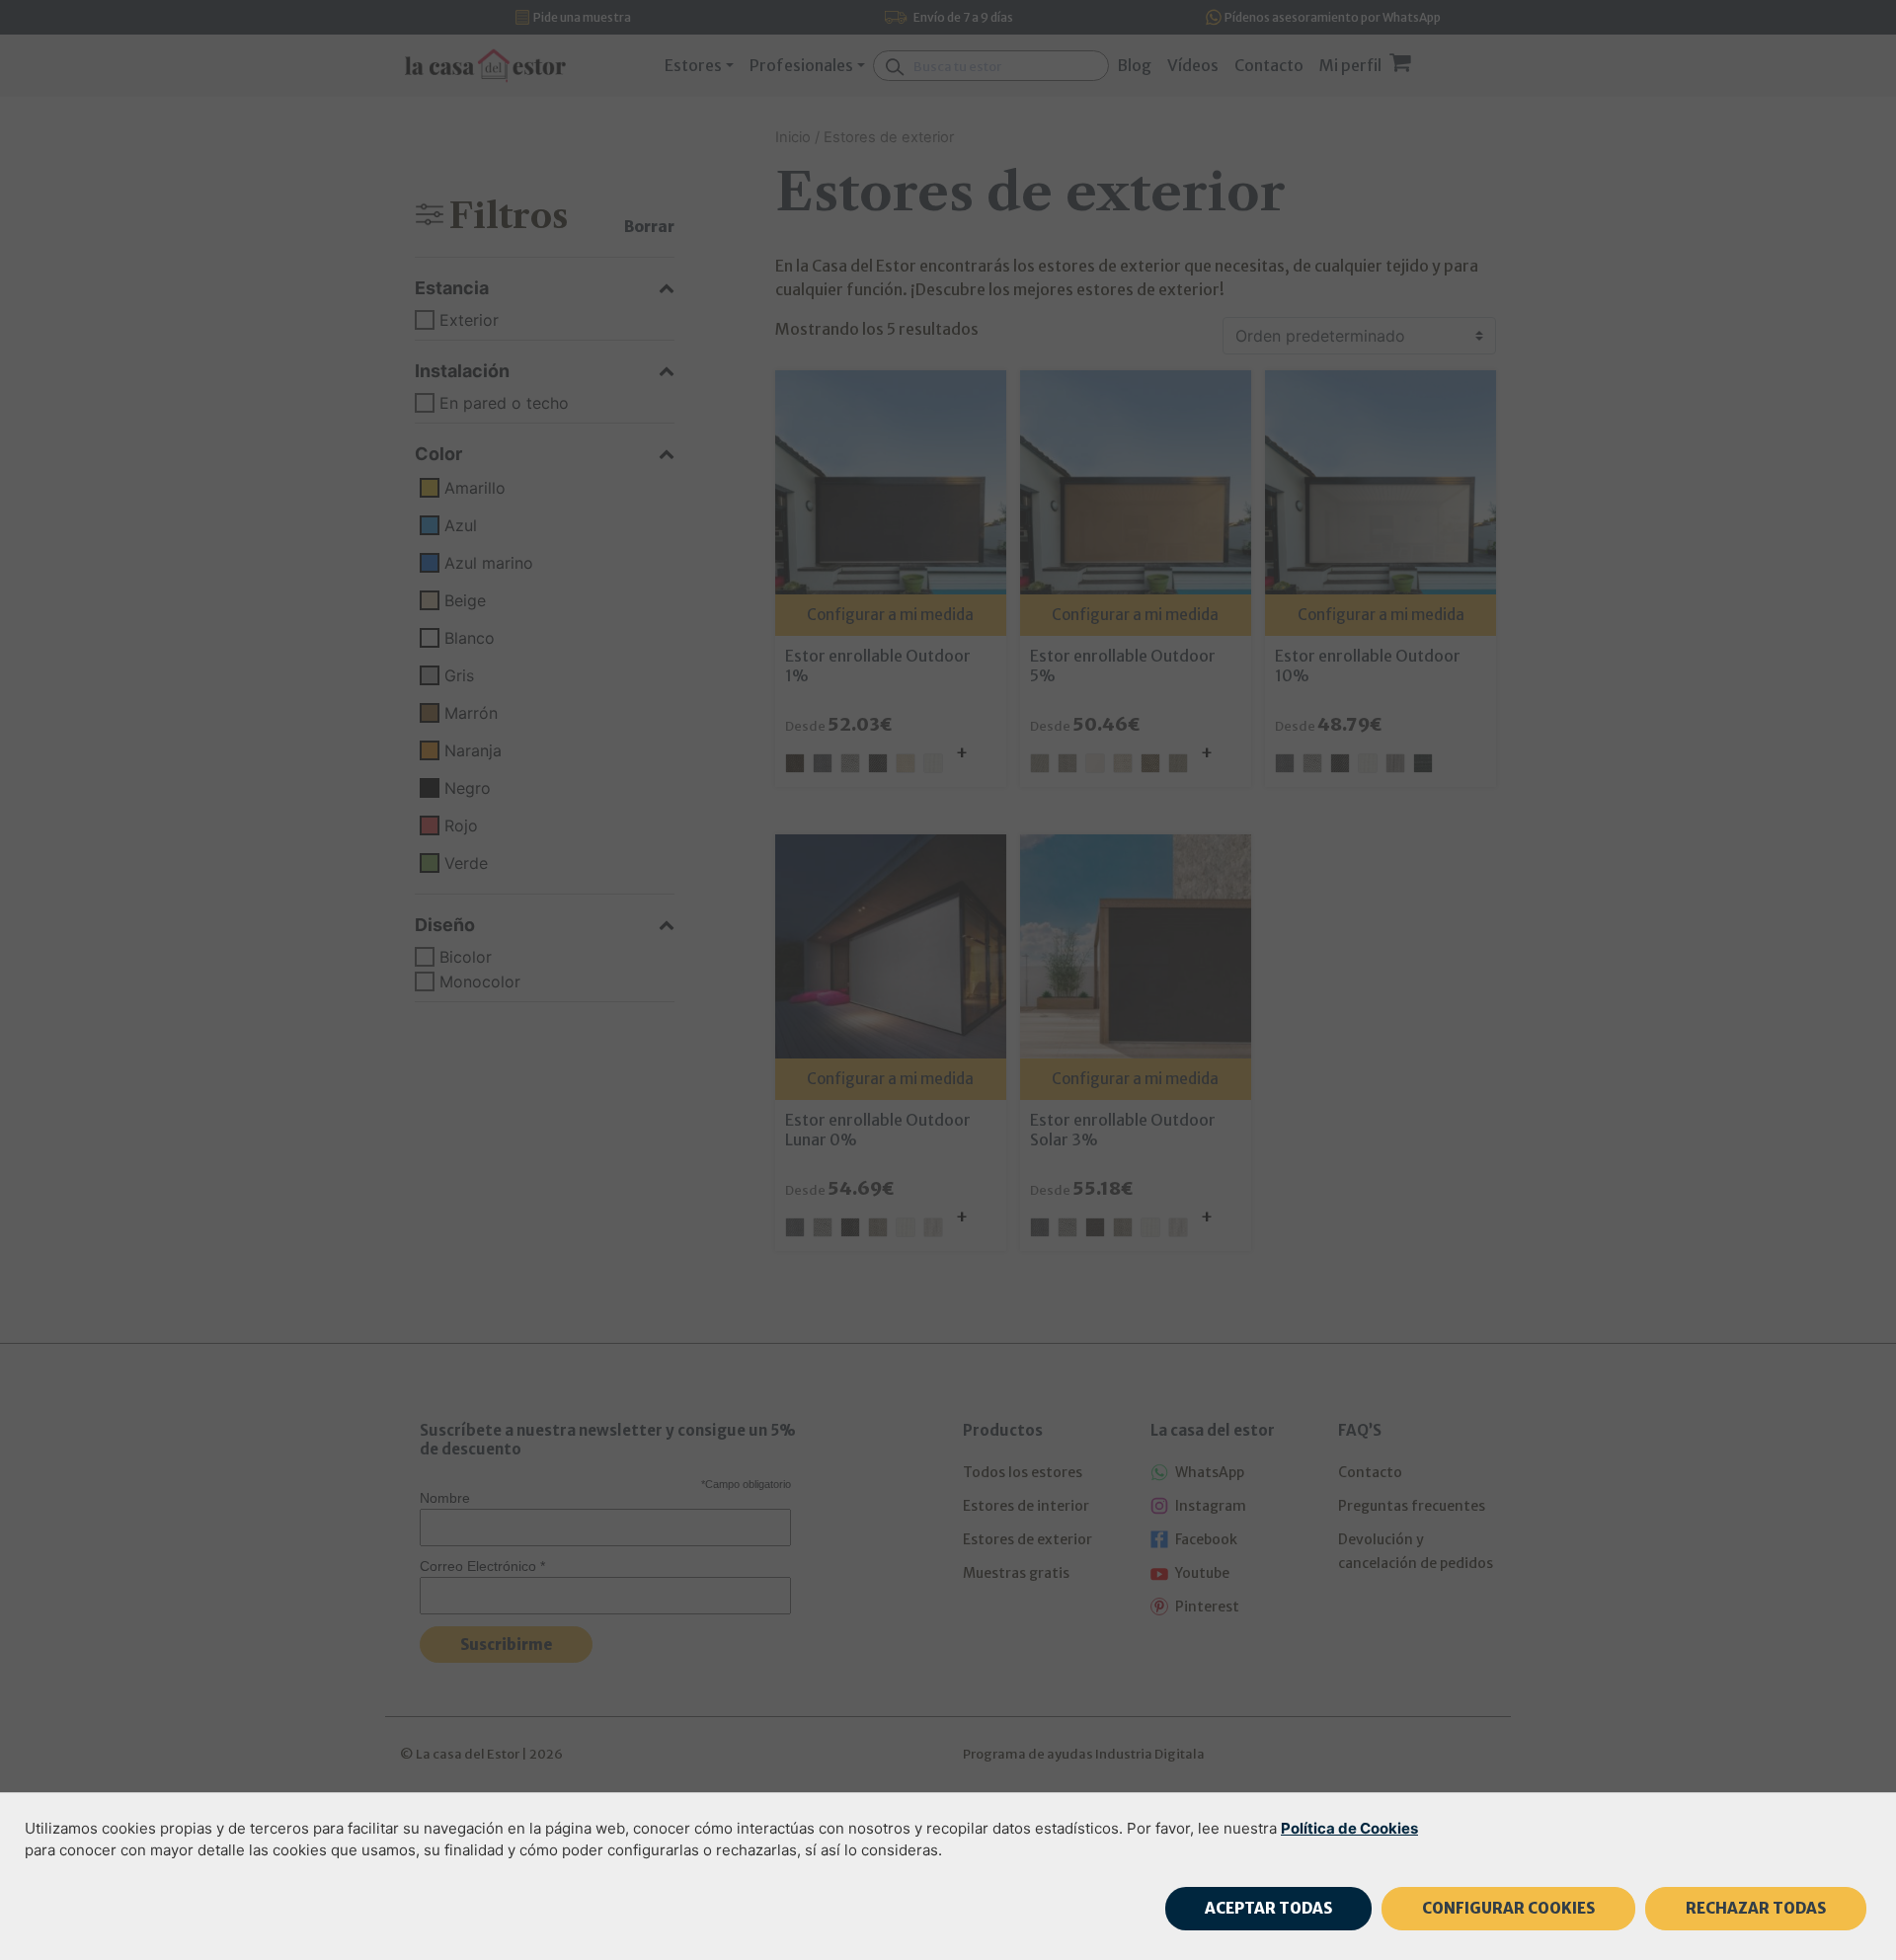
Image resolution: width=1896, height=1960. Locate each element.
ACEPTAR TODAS (1268, 1908)
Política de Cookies (1349, 1828)
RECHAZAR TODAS (1756, 1908)
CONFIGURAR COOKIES (1508, 1908)
